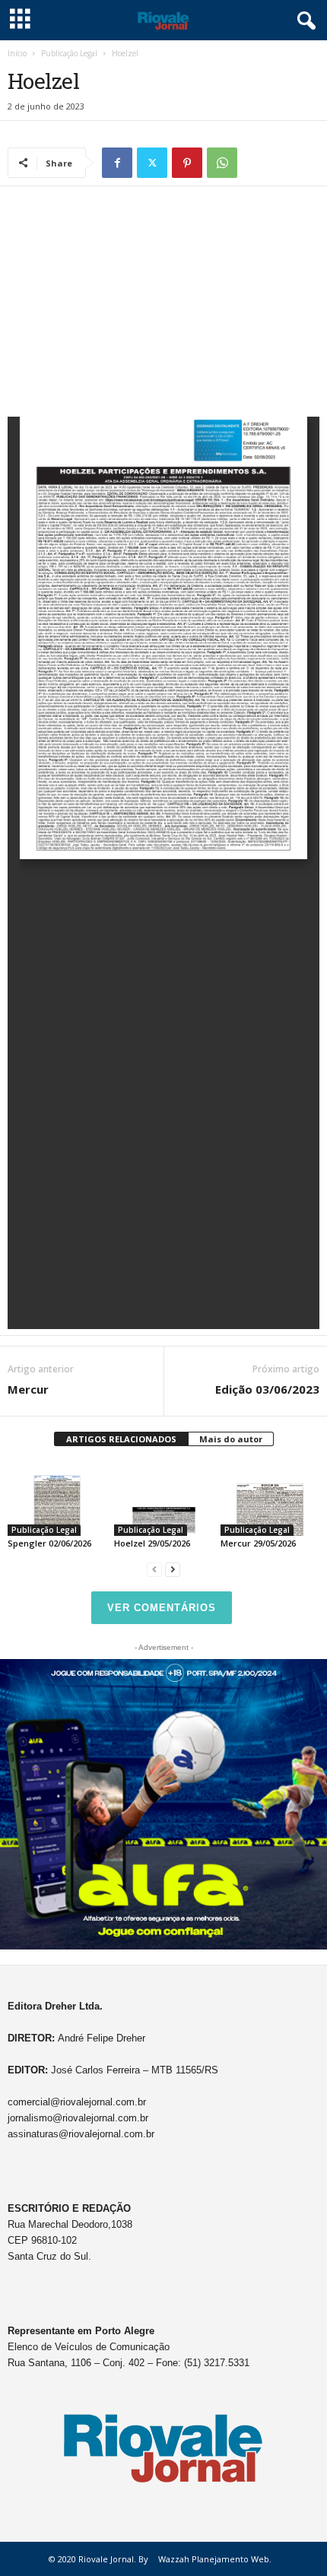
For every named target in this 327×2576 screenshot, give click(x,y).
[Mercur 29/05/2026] (270, 1499)
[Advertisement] (163, 305)
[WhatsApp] (222, 163)
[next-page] (173, 1569)
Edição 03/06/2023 (267, 1389)
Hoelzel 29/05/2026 (152, 1543)
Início (17, 53)
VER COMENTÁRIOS (162, 1608)
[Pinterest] (187, 163)
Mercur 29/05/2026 (258, 1543)
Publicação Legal (69, 53)
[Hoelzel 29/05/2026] (163, 1499)
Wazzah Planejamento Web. (215, 2559)
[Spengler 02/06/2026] (57, 1499)
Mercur (28, 1389)
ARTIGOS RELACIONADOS (121, 1439)
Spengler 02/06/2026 (49, 1543)
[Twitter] (152, 163)
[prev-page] (154, 1569)
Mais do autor (231, 1439)
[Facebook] (117, 163)
